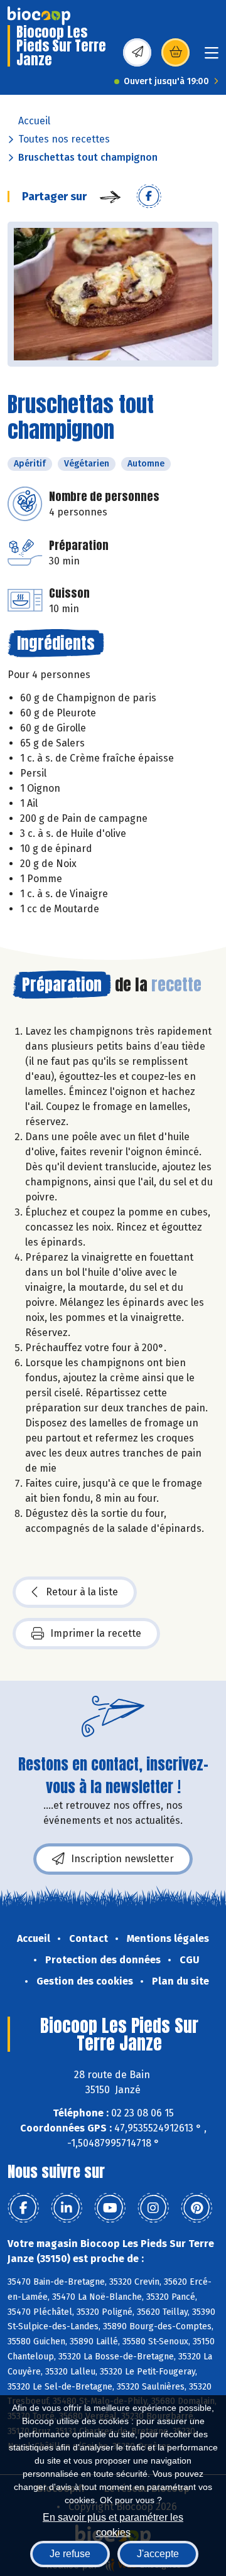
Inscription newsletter (122, 1859)
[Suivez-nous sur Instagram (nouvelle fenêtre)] (153, 2208)
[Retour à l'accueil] (39, 16)
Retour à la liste (82, 1592)
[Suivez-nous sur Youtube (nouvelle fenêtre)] (110, 2208)
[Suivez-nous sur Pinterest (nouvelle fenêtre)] (196, 2208)
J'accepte (158, 2554)
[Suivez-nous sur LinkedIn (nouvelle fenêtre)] (67, 2208)
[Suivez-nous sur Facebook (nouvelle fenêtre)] (23, 2208)
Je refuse (70, 2554)
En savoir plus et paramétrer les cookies (113, 2524)
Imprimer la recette (96, 1633)
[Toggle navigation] (212, 57)
